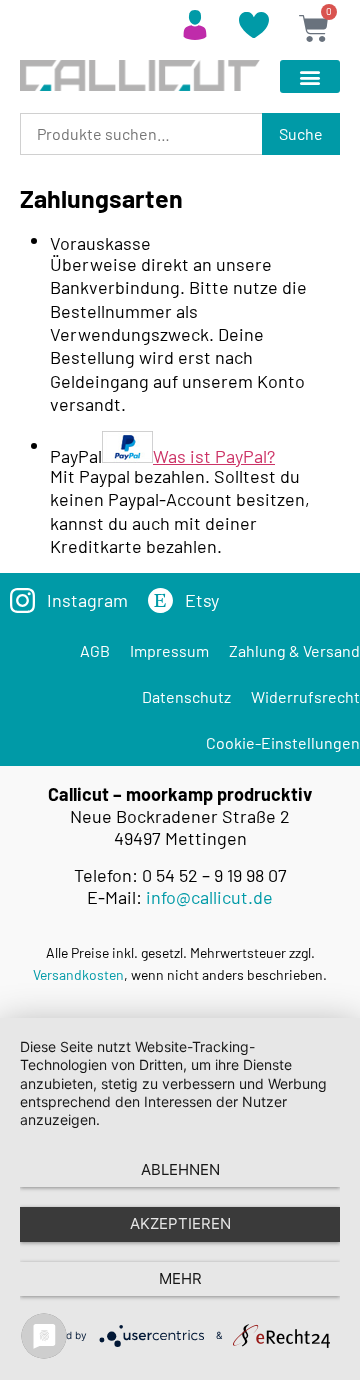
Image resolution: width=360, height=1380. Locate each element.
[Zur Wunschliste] (254, 31)
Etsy (202, 600)
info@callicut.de (209, 897)
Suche (301, 133)
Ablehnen (180, 1169)
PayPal (162, 455)
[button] (310, 76)
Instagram (87, 600)
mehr (180, 1278)
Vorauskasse (100, 243)
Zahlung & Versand (294, 650)
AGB (95, 650)
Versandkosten (78, 974)
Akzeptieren (180, 1223)
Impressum (169, 650)
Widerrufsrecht (305, 696)
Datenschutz (186, 696)
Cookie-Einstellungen (283, 742)
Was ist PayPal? (214, 456)
